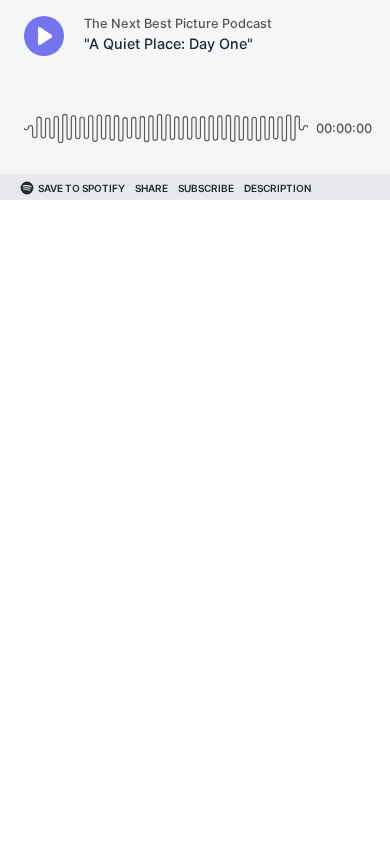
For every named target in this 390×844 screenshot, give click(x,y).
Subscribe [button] (206, 188)
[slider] (166, 120)
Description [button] (277, 188)
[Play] (44, 36)
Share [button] (151, 188)
